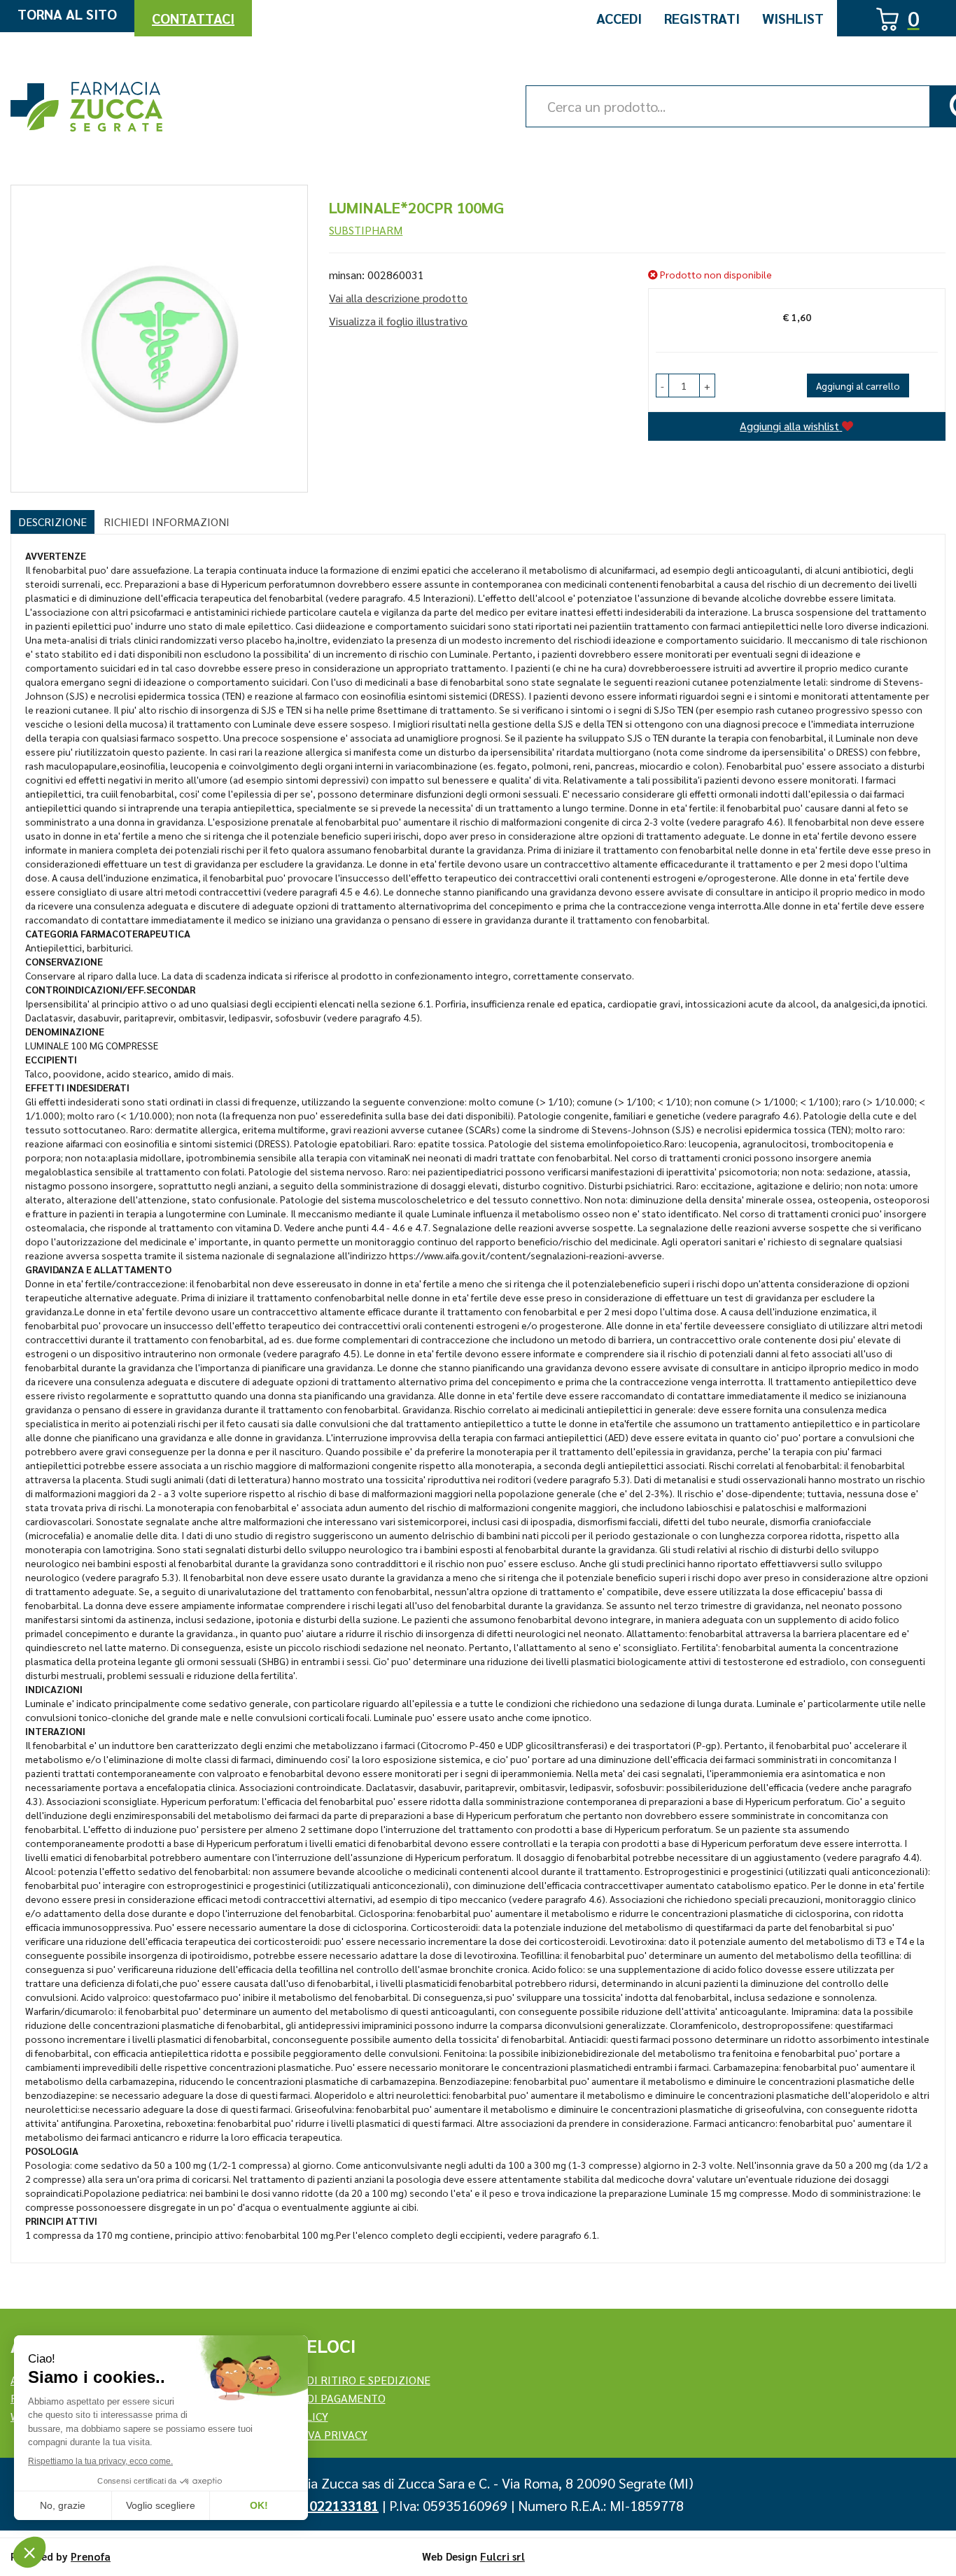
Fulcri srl (502, 2556)
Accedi (619, 18)
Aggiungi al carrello (858, 385)
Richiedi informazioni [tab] (167, 522)
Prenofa (91, 2556)
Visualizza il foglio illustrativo (398, 321)
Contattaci (193, 18)
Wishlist (793, 18)
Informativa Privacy (309, 2434)
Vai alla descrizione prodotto (398, 298)
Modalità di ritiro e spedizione (340, 2380)
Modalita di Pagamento (318, 2398)
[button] (662, 385)
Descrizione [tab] (52, 522)
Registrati (702, 18)
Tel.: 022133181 (329, 2505)
